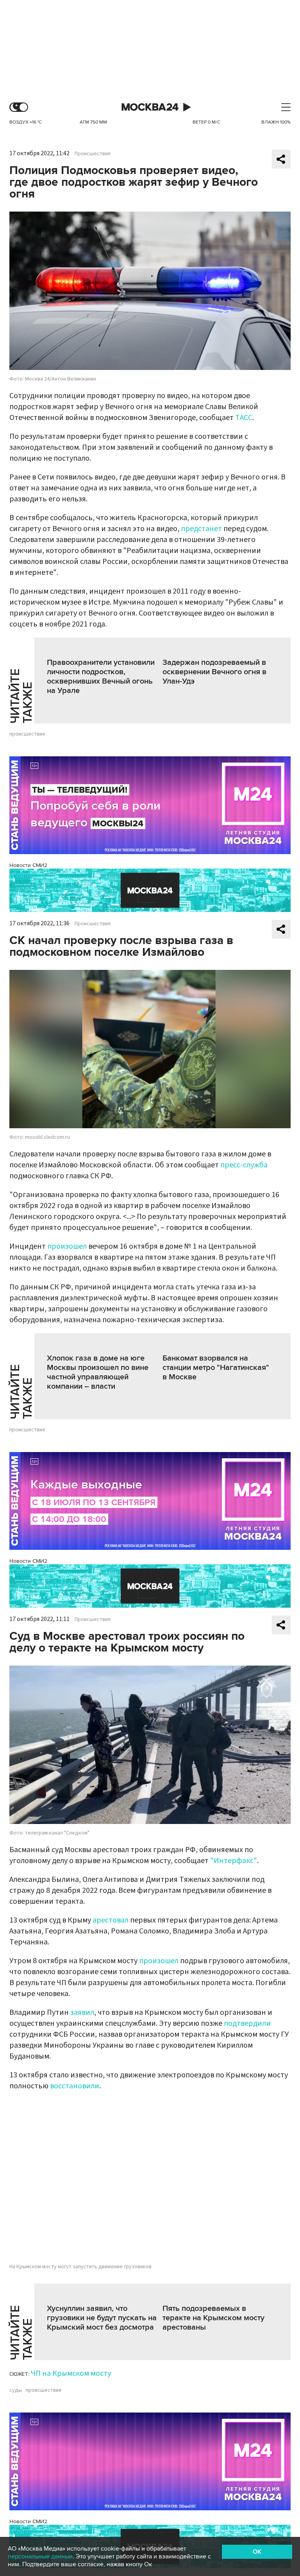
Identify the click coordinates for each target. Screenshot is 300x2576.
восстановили (75, 2086)
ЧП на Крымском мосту (71, 2373)
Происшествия (93, 154)
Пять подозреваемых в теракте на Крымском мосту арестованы (213, 2318)
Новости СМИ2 (28, 865)
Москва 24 (150, 107)
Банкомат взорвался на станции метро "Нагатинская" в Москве (216, 1368)
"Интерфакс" (234, 1861)
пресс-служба (244, 1165)
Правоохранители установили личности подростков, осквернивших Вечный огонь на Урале (101, 677)
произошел (67, 1246)
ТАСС (244, 418)
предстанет (201, 529)
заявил (82, 2012)
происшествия (27, 734)
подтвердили (247, 2023)
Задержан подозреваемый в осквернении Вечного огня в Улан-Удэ (214, 672)
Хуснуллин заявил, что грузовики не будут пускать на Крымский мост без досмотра (102, 2318)
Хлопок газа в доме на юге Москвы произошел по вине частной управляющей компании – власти (98, 1372)
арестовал (111, 1920)
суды (16, 2390)
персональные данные (40, 2556)
